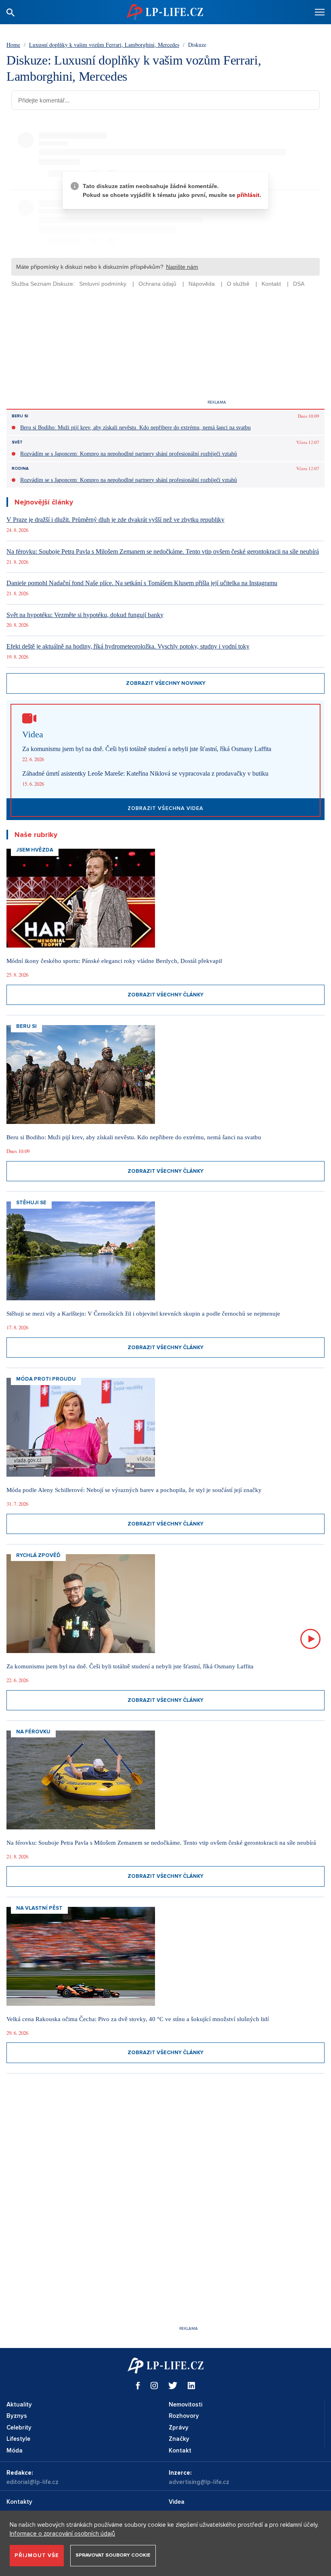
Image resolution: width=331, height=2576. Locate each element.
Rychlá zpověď (38, 1555)
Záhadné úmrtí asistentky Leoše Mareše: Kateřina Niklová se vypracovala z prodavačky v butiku (145, 773)
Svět (17, 442)
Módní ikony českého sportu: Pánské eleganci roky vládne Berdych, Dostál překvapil (114, 961)
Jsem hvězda (35, 850)
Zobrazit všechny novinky (166, 683)
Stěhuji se (31, 1203)
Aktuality (19, 2404)
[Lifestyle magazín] (165, 12)
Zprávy (179, 2427)
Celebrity (19, 2427)
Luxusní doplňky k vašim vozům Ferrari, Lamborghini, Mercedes (104, 45)
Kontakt (180, 2450)
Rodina (20, 469)
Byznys (17, 2416)
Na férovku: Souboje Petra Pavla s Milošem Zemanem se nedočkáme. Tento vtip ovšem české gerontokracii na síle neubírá (163, 551)
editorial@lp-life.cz (32, 2482)
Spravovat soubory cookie (113, 2555)
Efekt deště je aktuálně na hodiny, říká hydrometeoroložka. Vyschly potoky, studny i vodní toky (128, 646)
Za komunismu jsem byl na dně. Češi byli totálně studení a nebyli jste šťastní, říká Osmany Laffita (147, 749)
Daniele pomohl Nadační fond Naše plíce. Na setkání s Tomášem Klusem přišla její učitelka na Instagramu (142, 583)
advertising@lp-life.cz (199, 2482)
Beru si (20, 416)
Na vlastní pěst (39, 1908)
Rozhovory (184, 2416)
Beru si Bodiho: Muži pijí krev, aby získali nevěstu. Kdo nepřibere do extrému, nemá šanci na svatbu (135, 428)
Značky (179, 2439)
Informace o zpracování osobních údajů (62, 2534)
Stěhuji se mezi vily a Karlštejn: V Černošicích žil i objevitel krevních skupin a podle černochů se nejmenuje (143, 1314)
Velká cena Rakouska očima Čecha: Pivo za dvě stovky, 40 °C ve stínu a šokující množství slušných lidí (138, 2019)
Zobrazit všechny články (165, 995)
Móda (15, 2450)
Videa (177, 2502)
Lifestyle (18, 2439)
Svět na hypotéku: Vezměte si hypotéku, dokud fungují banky (85, 615)
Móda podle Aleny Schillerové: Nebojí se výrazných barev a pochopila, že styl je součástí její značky (134, 1490)
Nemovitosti (185, 2404)
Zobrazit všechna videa (165, 808)
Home (13, 45)
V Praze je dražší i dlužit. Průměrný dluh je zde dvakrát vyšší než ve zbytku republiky (115, 520)
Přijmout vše (37, 2555)
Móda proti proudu (46, 1379)
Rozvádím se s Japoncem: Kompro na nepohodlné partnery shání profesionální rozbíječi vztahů (129, 454)
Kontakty (19, 2502)
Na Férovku (33, 1732)
